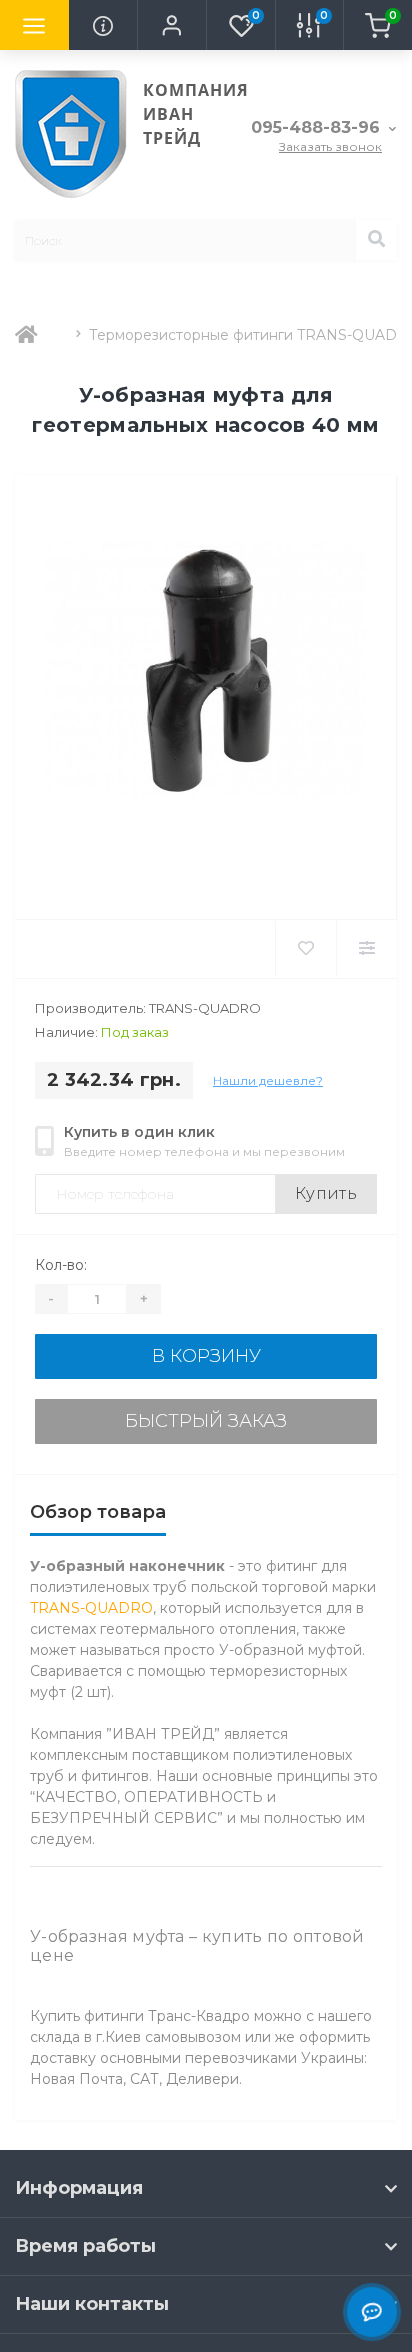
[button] (171, 25)
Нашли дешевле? (268, 1080)
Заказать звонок (330, 146)
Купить (326, 1193)
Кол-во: (61, 1265)
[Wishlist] (305, 949)
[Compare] (366, 949)
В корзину (206, 1356)
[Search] (376, 240)
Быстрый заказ (206, 1421)
